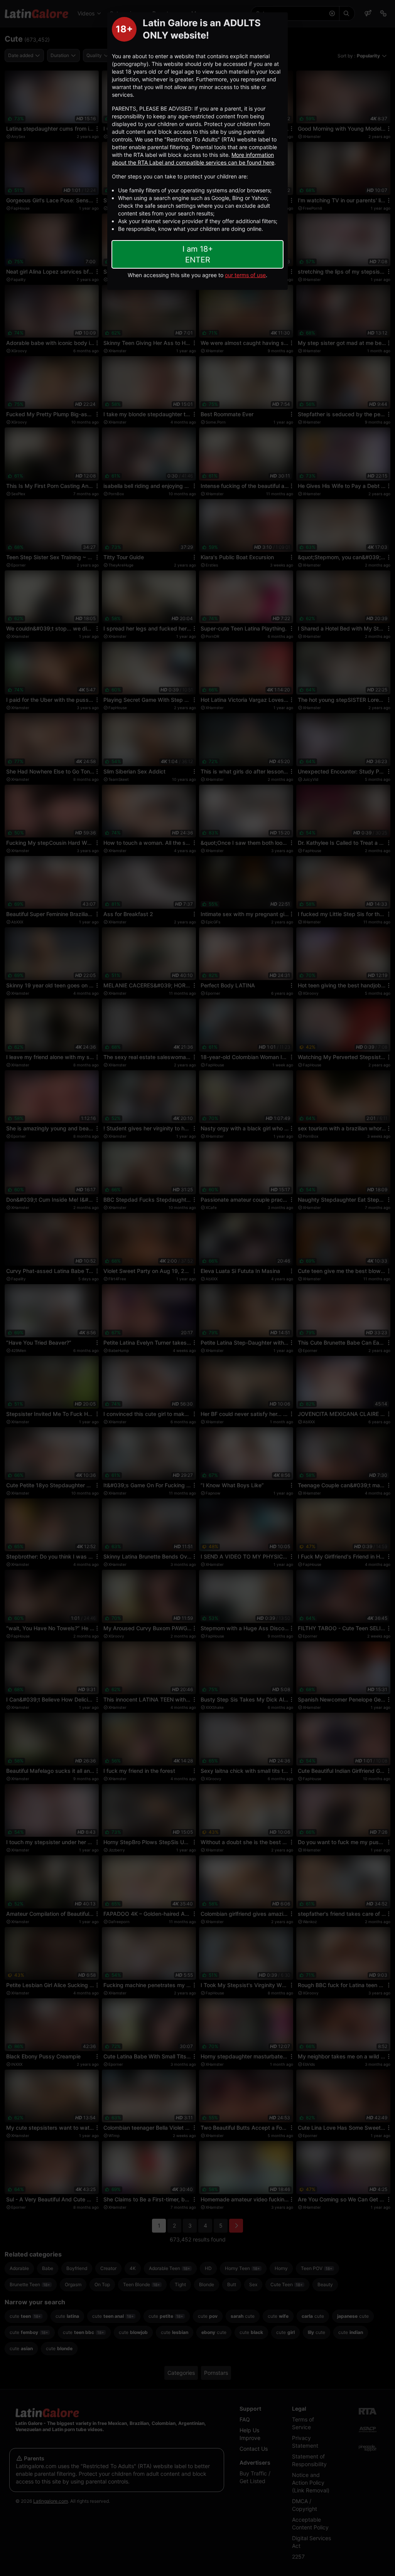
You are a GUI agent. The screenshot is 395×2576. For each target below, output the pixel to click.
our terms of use (245, 275)
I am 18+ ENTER (198, 254)
